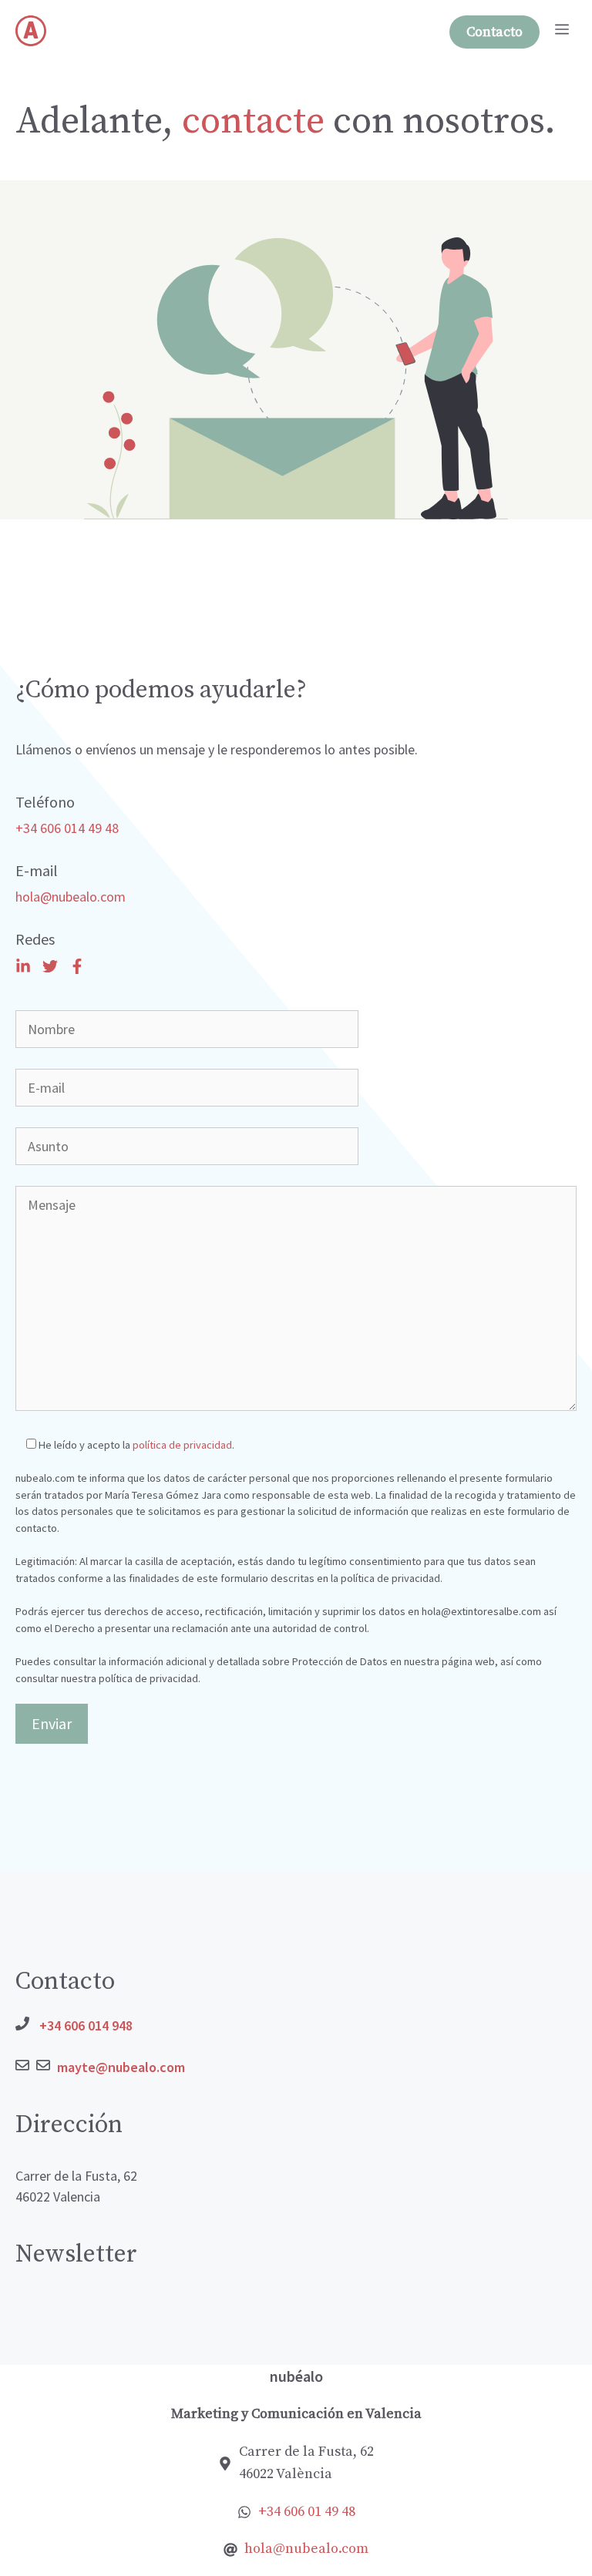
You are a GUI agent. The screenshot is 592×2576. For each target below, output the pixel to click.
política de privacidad (182, 1445)
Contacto (494, 32)
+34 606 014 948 (86, 2025)
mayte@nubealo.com (121, 2067)
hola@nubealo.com (71, 897)
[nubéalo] (31, 31)
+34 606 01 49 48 (307, 2512)
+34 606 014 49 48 (67, 828)
